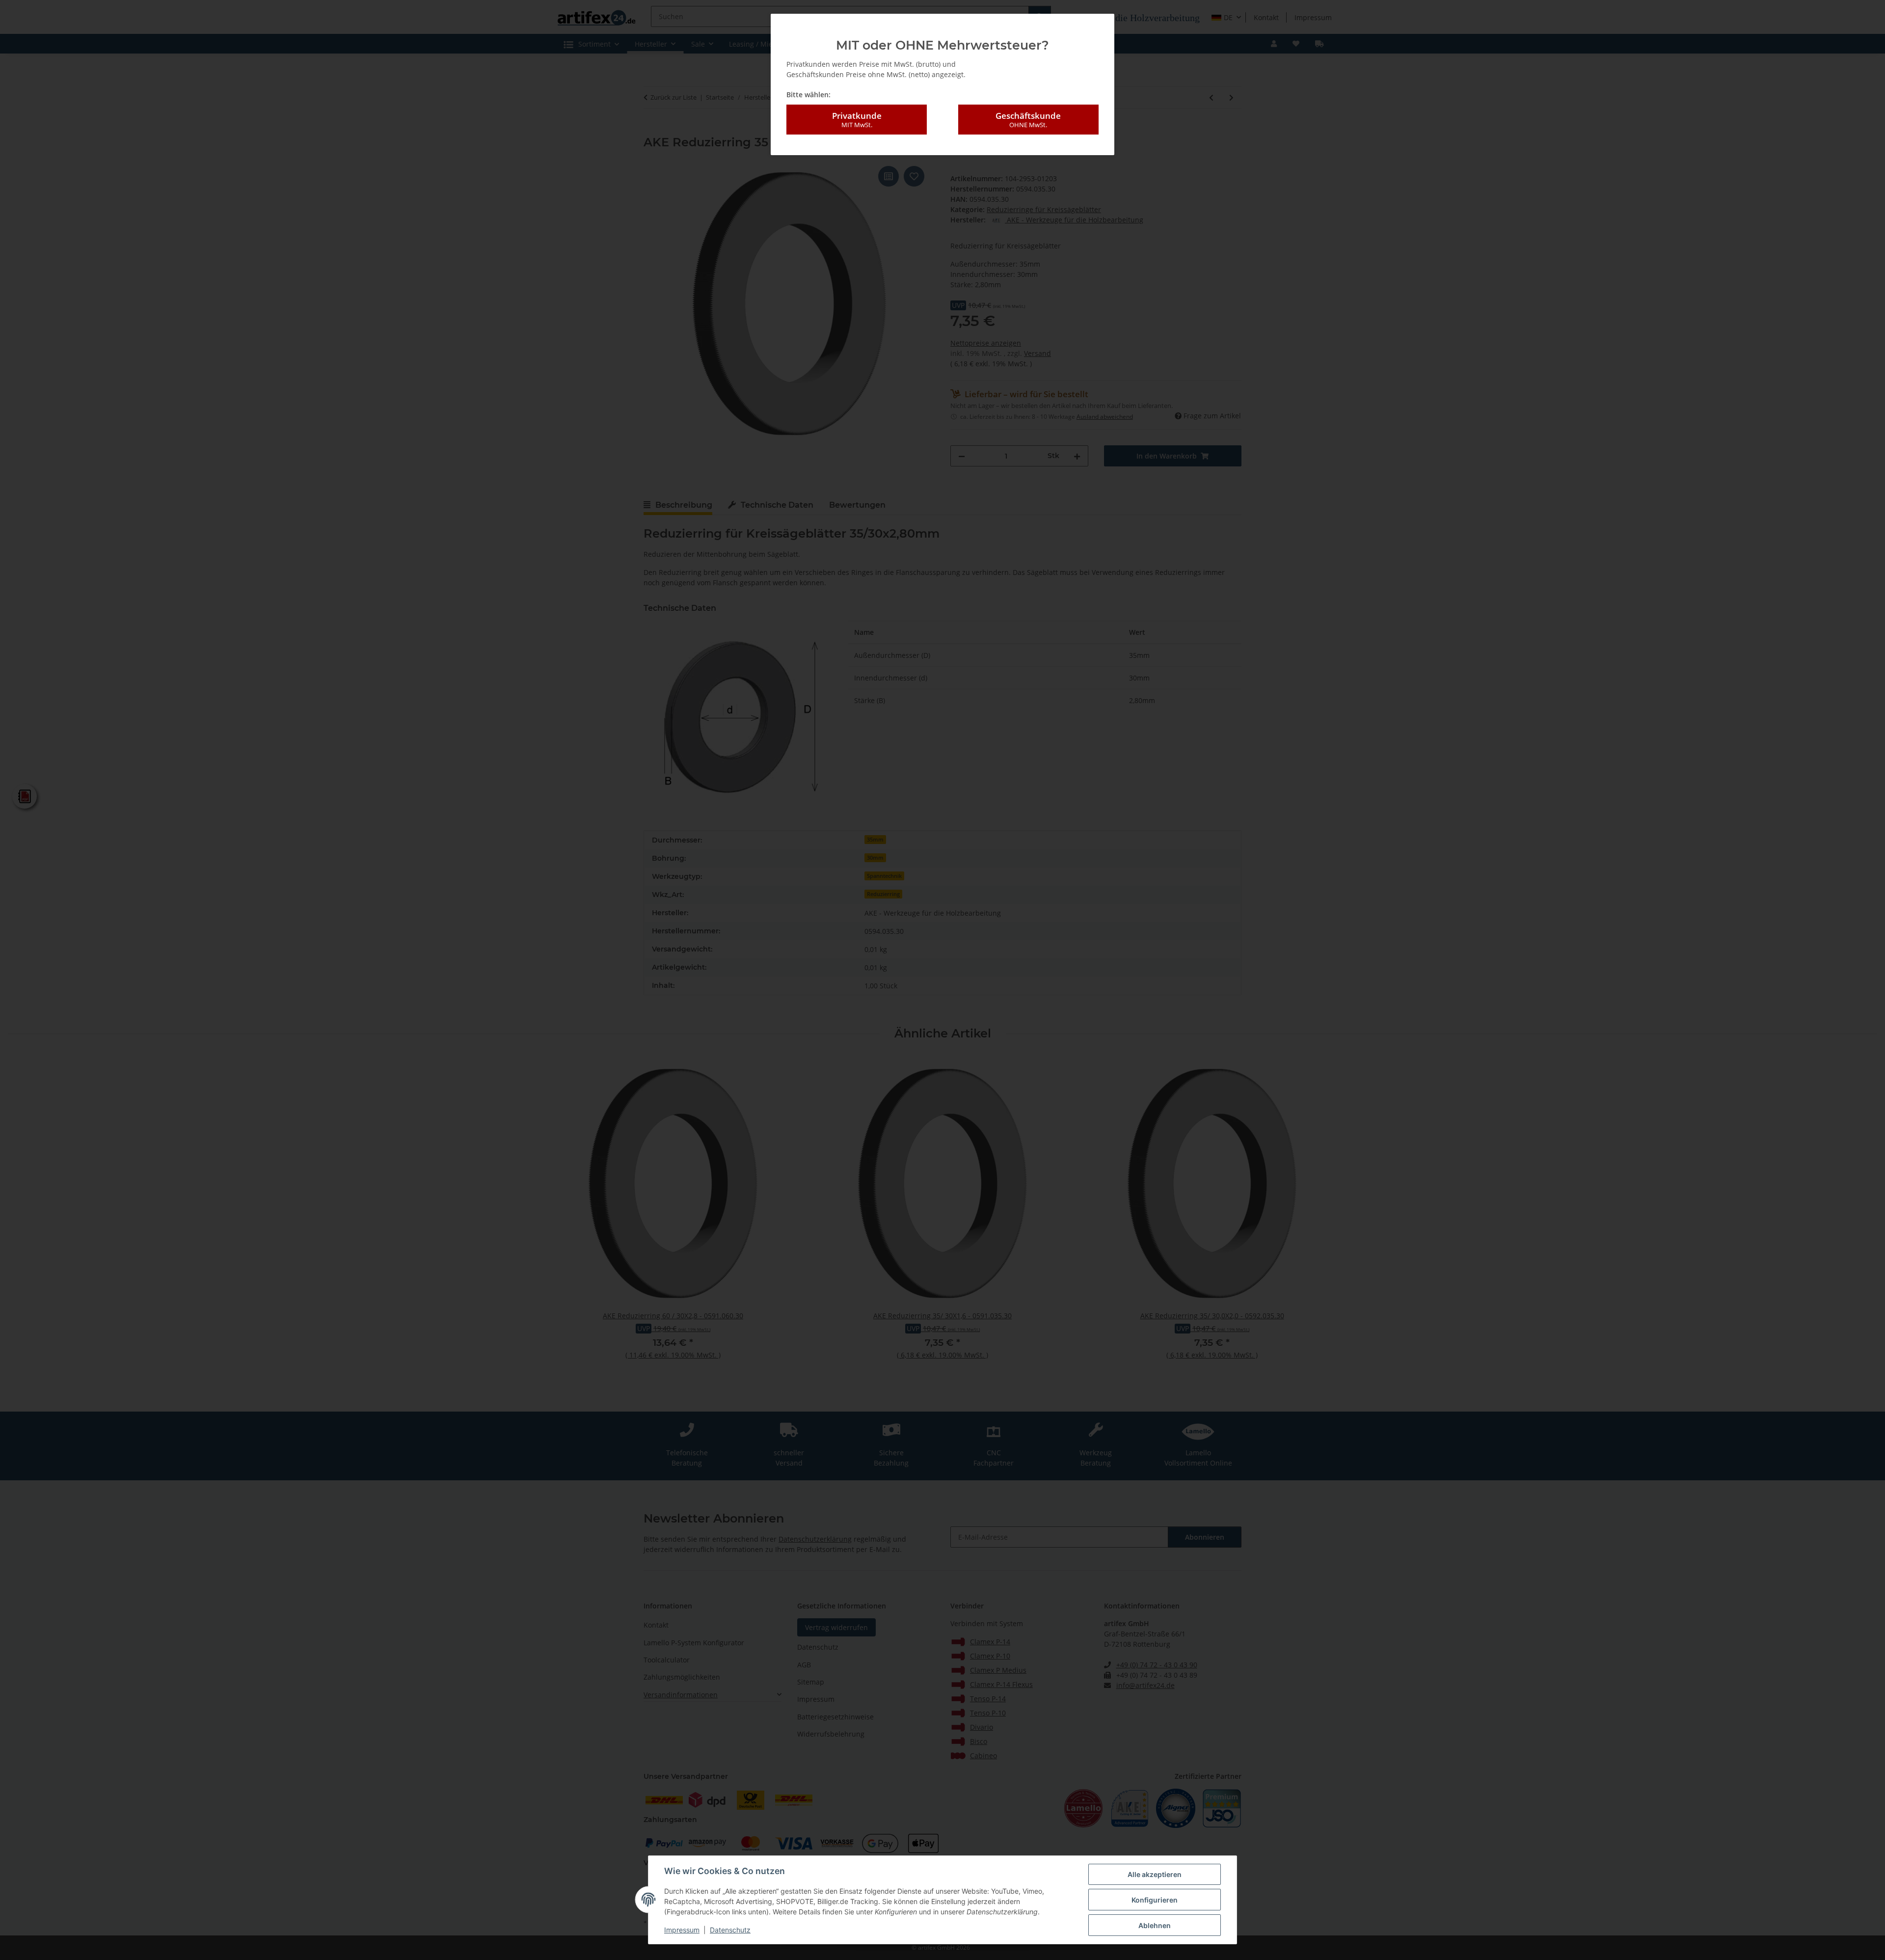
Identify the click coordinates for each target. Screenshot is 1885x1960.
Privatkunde (857, 120)
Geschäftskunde (1028, 120)
